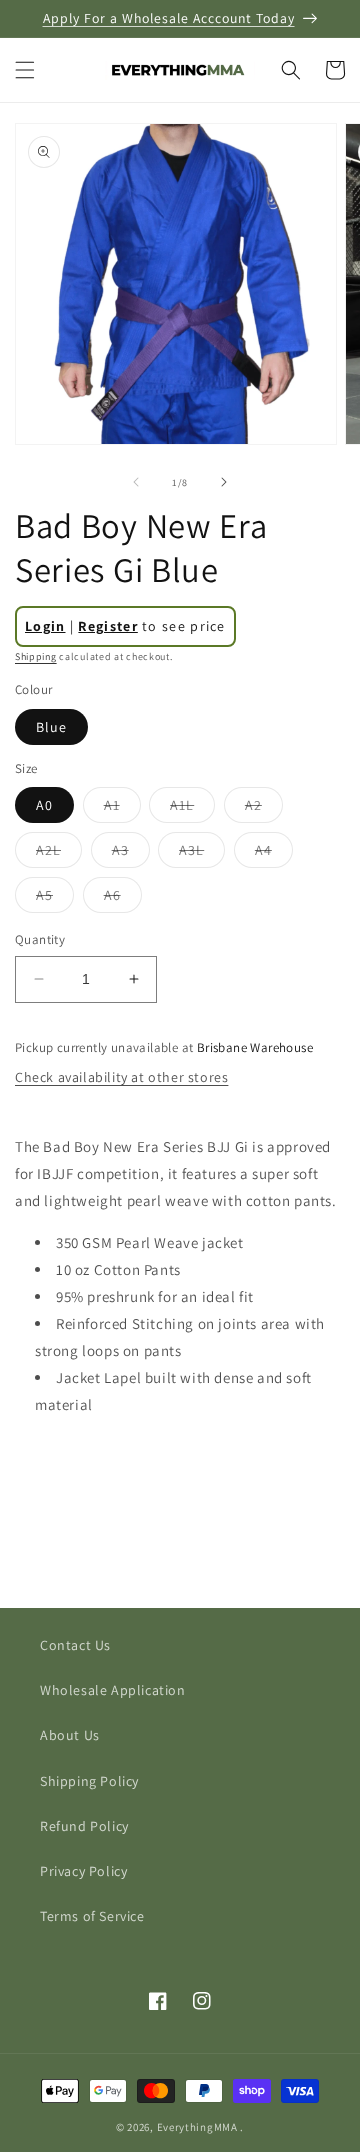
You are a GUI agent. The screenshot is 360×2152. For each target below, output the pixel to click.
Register (107, 626)
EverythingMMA (197, 2127)
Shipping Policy (89, 1781)
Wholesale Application (113, 1690)
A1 (122, 809)
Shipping (36, 656)
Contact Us (75, 1645)
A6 (123, 899)
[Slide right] (224, 482)
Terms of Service (92, 1916)
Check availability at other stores (121, 1077)
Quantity (40, 939)
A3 (131, 854)
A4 (274, 854)
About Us (70, 1735)
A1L (192, 809)
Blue (51, 727)
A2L (59, 854)
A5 (55, 899)
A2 (264, 809)
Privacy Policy (83, 1871)
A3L (202, 854)
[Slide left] (136, 482)
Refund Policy (84, 1826)
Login (45, 626)
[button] (25, 70)
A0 (44, 805)
